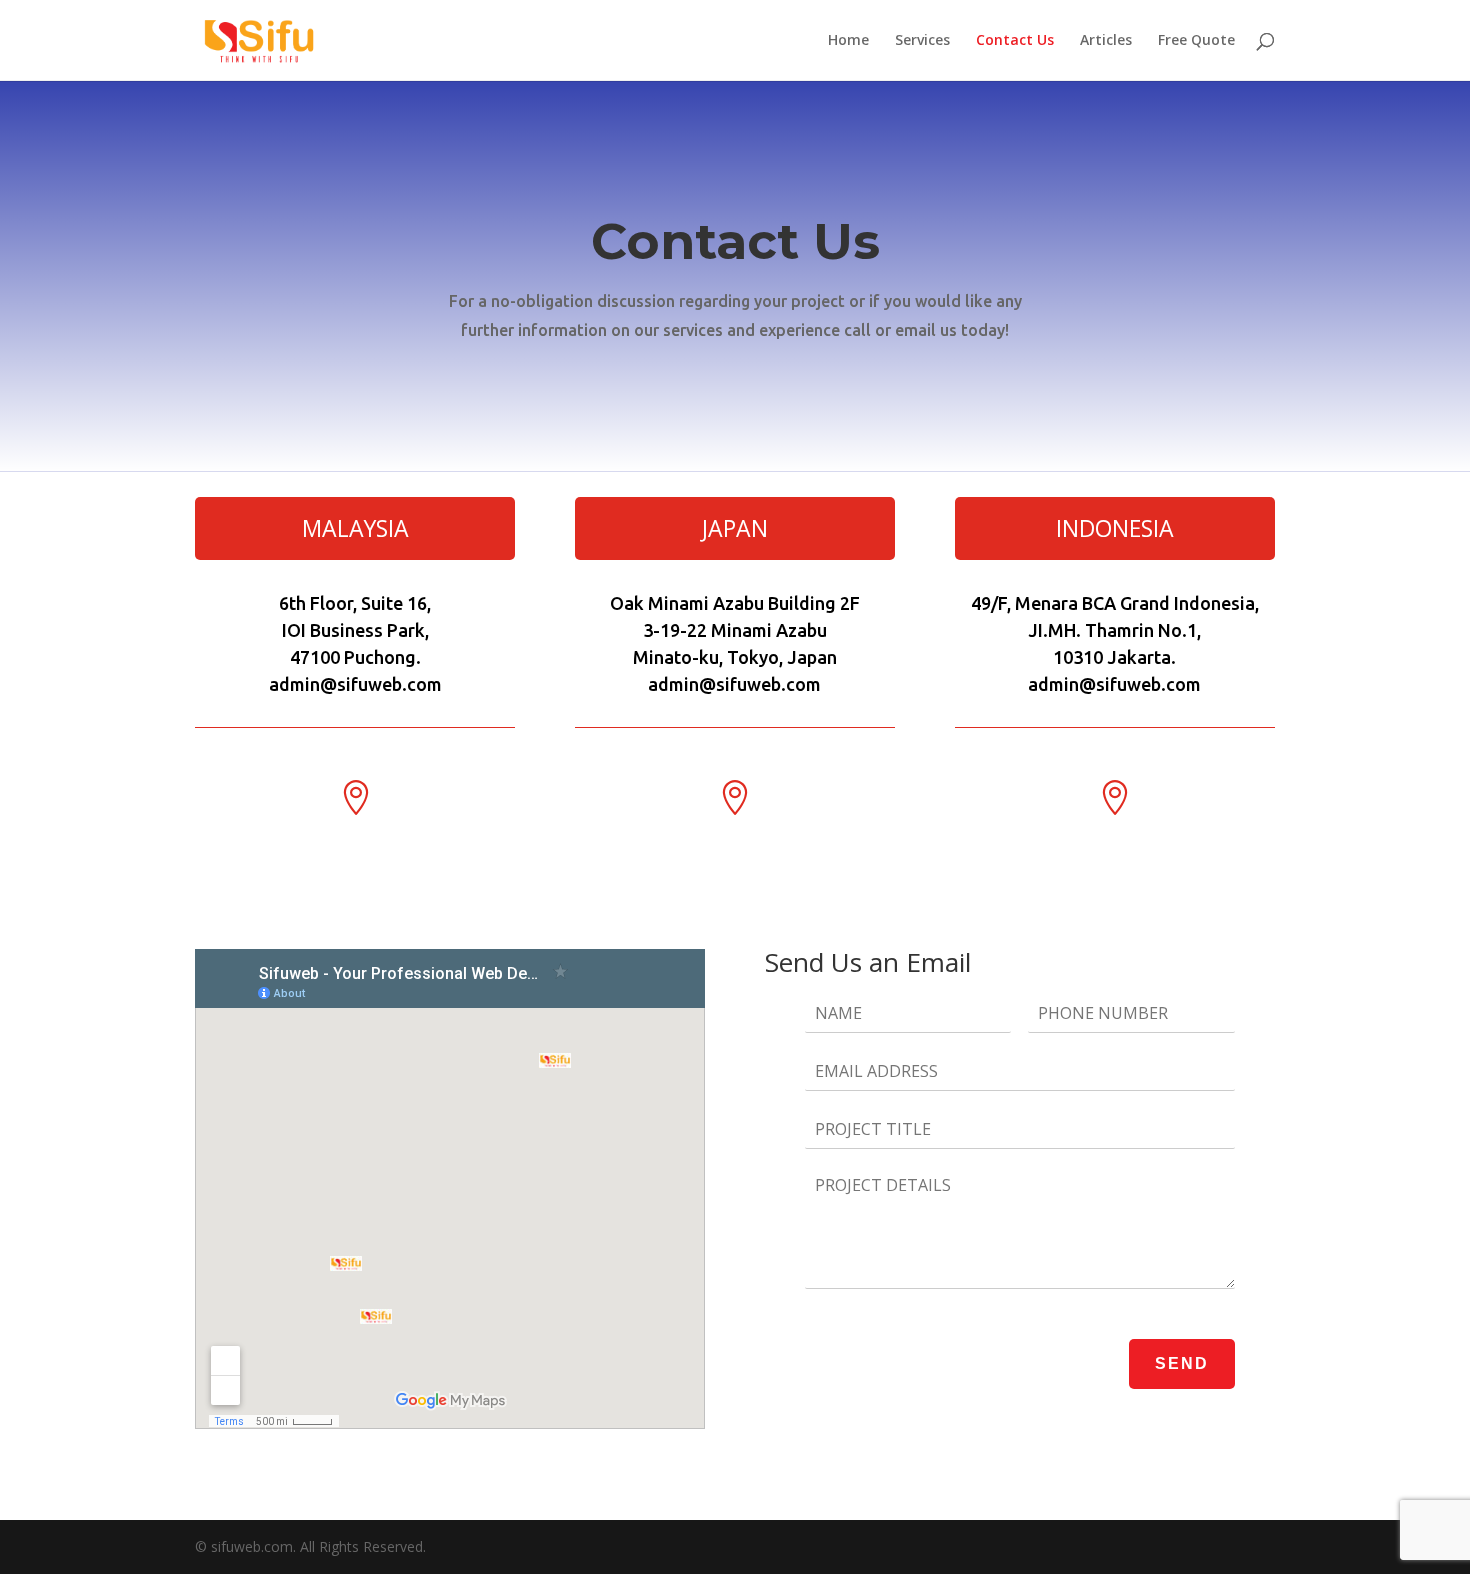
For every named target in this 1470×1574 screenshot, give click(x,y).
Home (848, 41)
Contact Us (1015, 41)
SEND (1182, 1363)
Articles (1106, 41)
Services (922, 41)
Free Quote (1196, 41)
